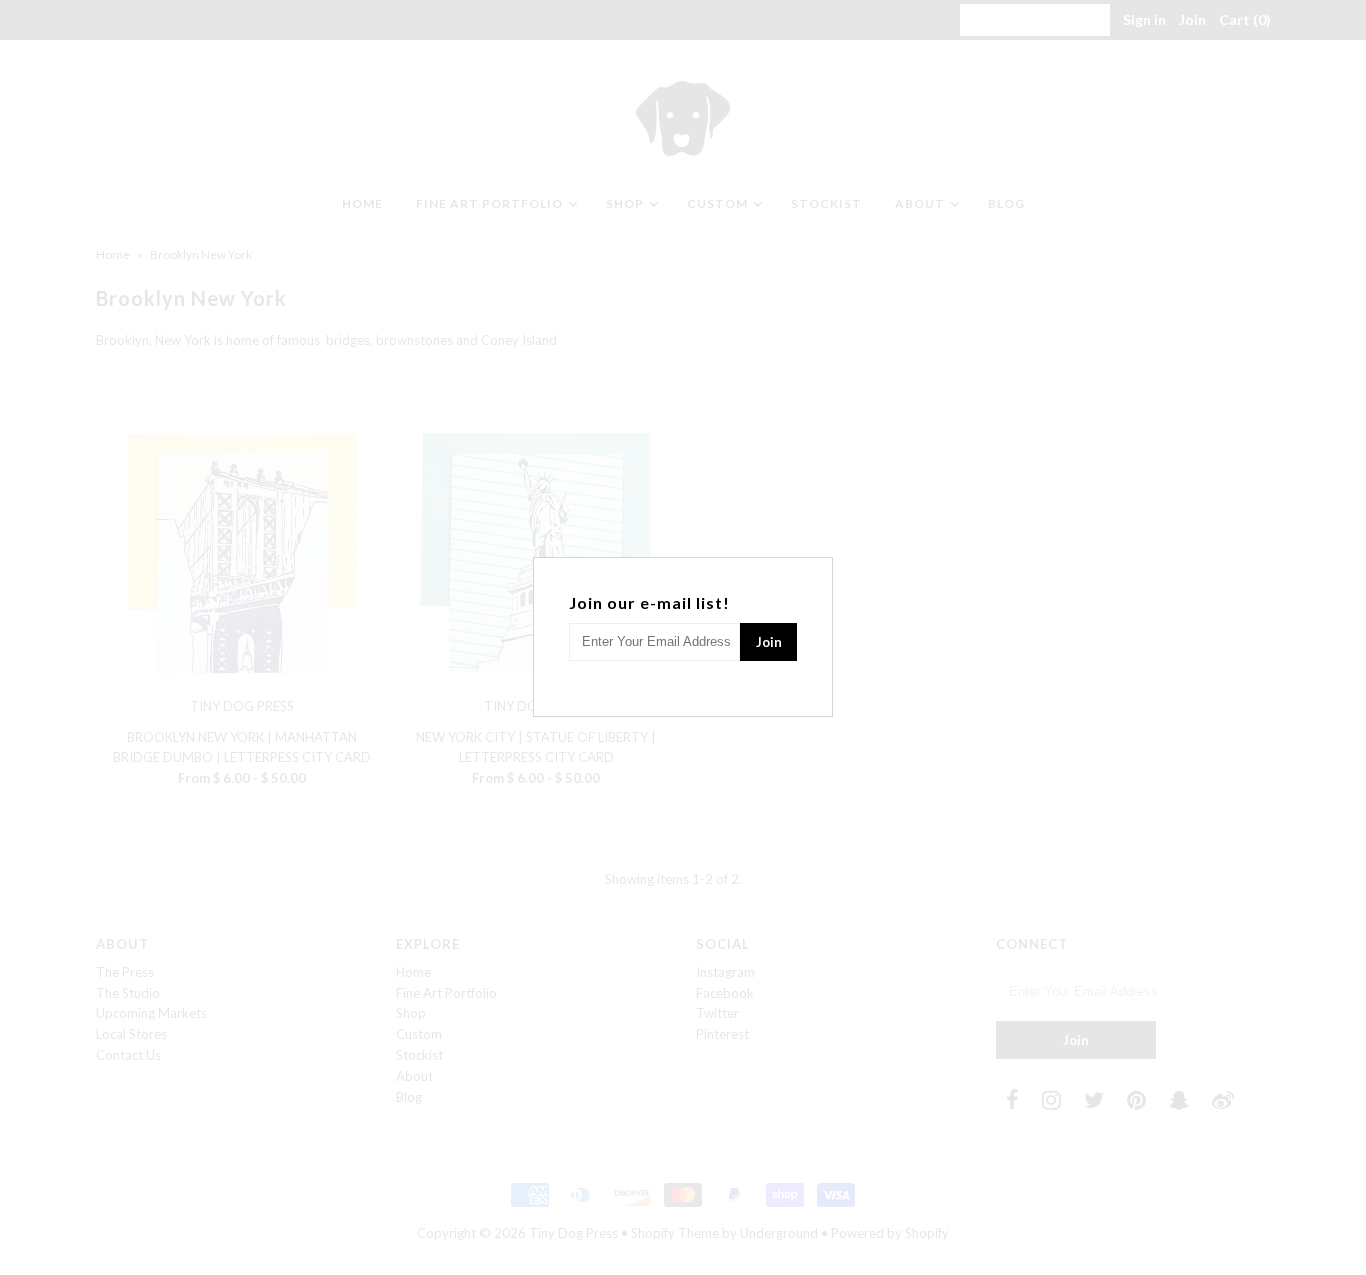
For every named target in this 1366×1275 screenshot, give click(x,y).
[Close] (820, 570)
